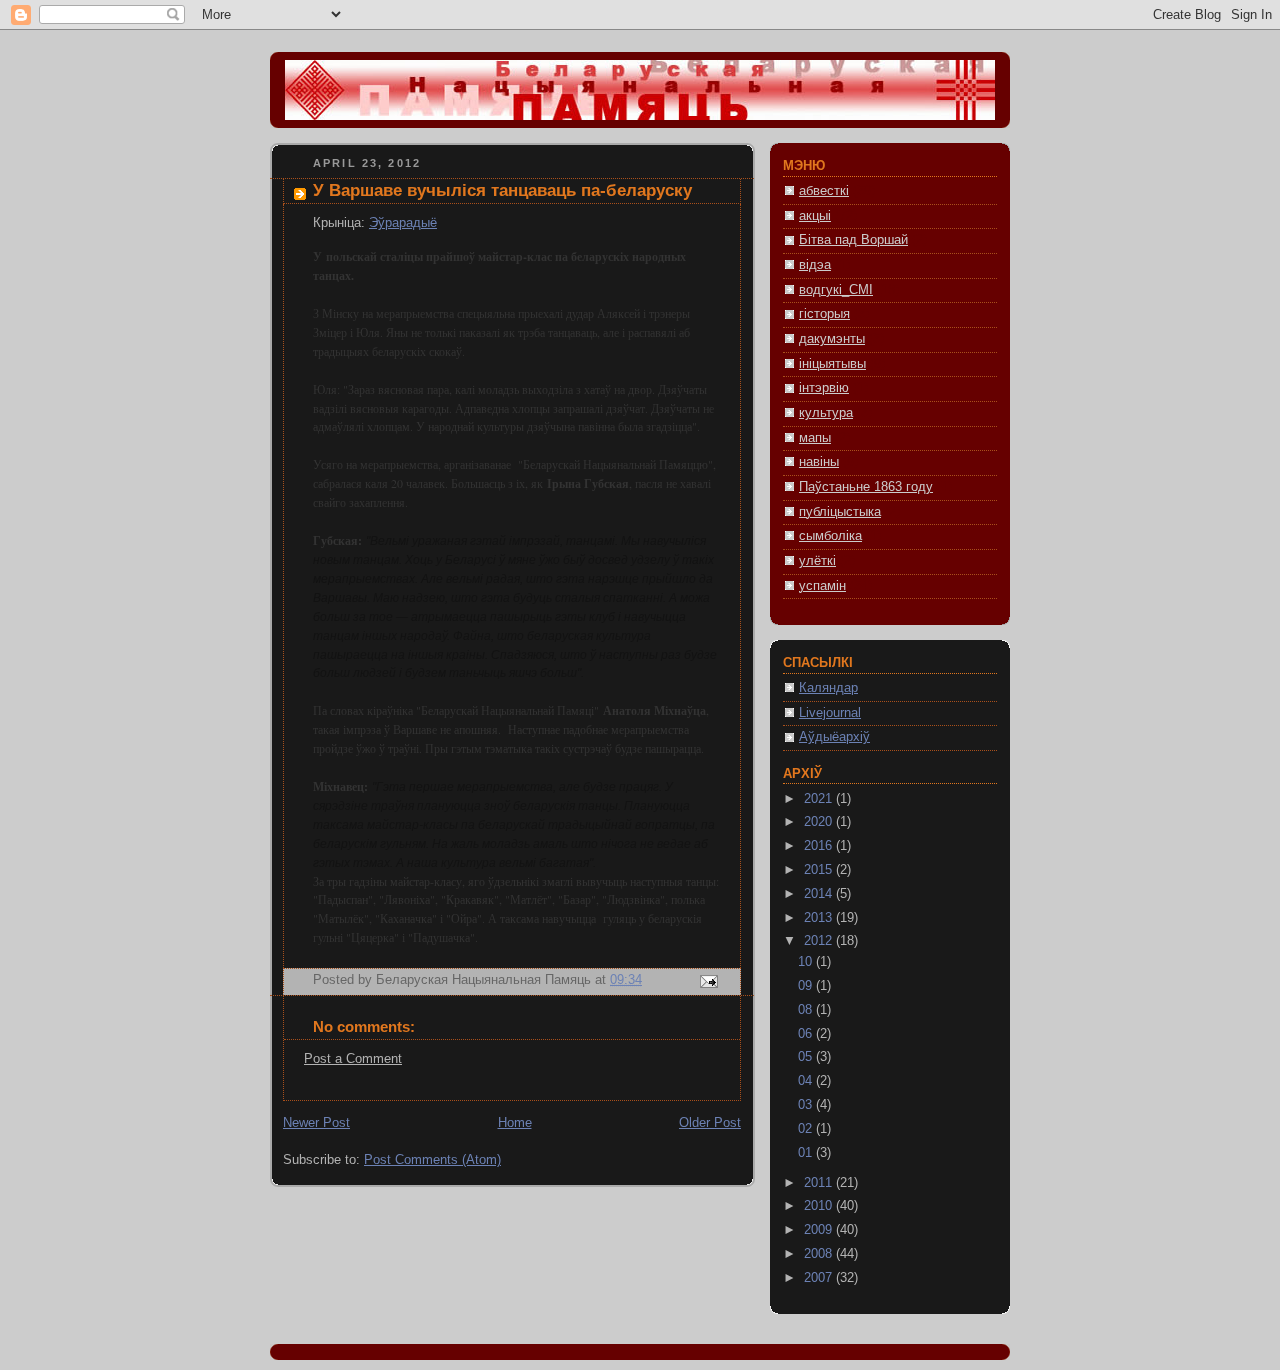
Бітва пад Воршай (853, 240)
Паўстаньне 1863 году (866, 487)
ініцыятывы (832, 364)
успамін (822, 586)
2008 (820, 1254)
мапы (815, 438)
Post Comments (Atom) (432, 1160)
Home (515, 1123)
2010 (820, 1206)
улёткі (817, 561)
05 (807, 1057)
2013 (820, 918)
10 (807, 962)
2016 (820, 846)
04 (807, 1081)
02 (807, 1129)
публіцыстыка (840, 512)
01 (807, 1153)
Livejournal (830, 713)
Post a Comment (353, 1059)
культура (826, 413)
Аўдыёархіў (834, 737)
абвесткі (824, 191)
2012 (820, 941)
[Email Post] (708, 981)
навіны (819, 462)
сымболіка (830, 536)
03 (807, 1105)
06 (807, 1034)
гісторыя (824, 314)
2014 (820, 894)
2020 (820, 822)
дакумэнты (832, 339)
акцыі (815, 216)
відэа (815, 265)
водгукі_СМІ (836, 290)
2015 (820, 870)
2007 (820, 1278)
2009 (820, 1230)
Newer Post (316, 1123)
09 (807, 986)
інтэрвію (824, 388)
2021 (820, 799)
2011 (820, 1183)
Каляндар (828, 688)
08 (807, 1010)
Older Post (710, 1123)
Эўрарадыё (403, 223)
